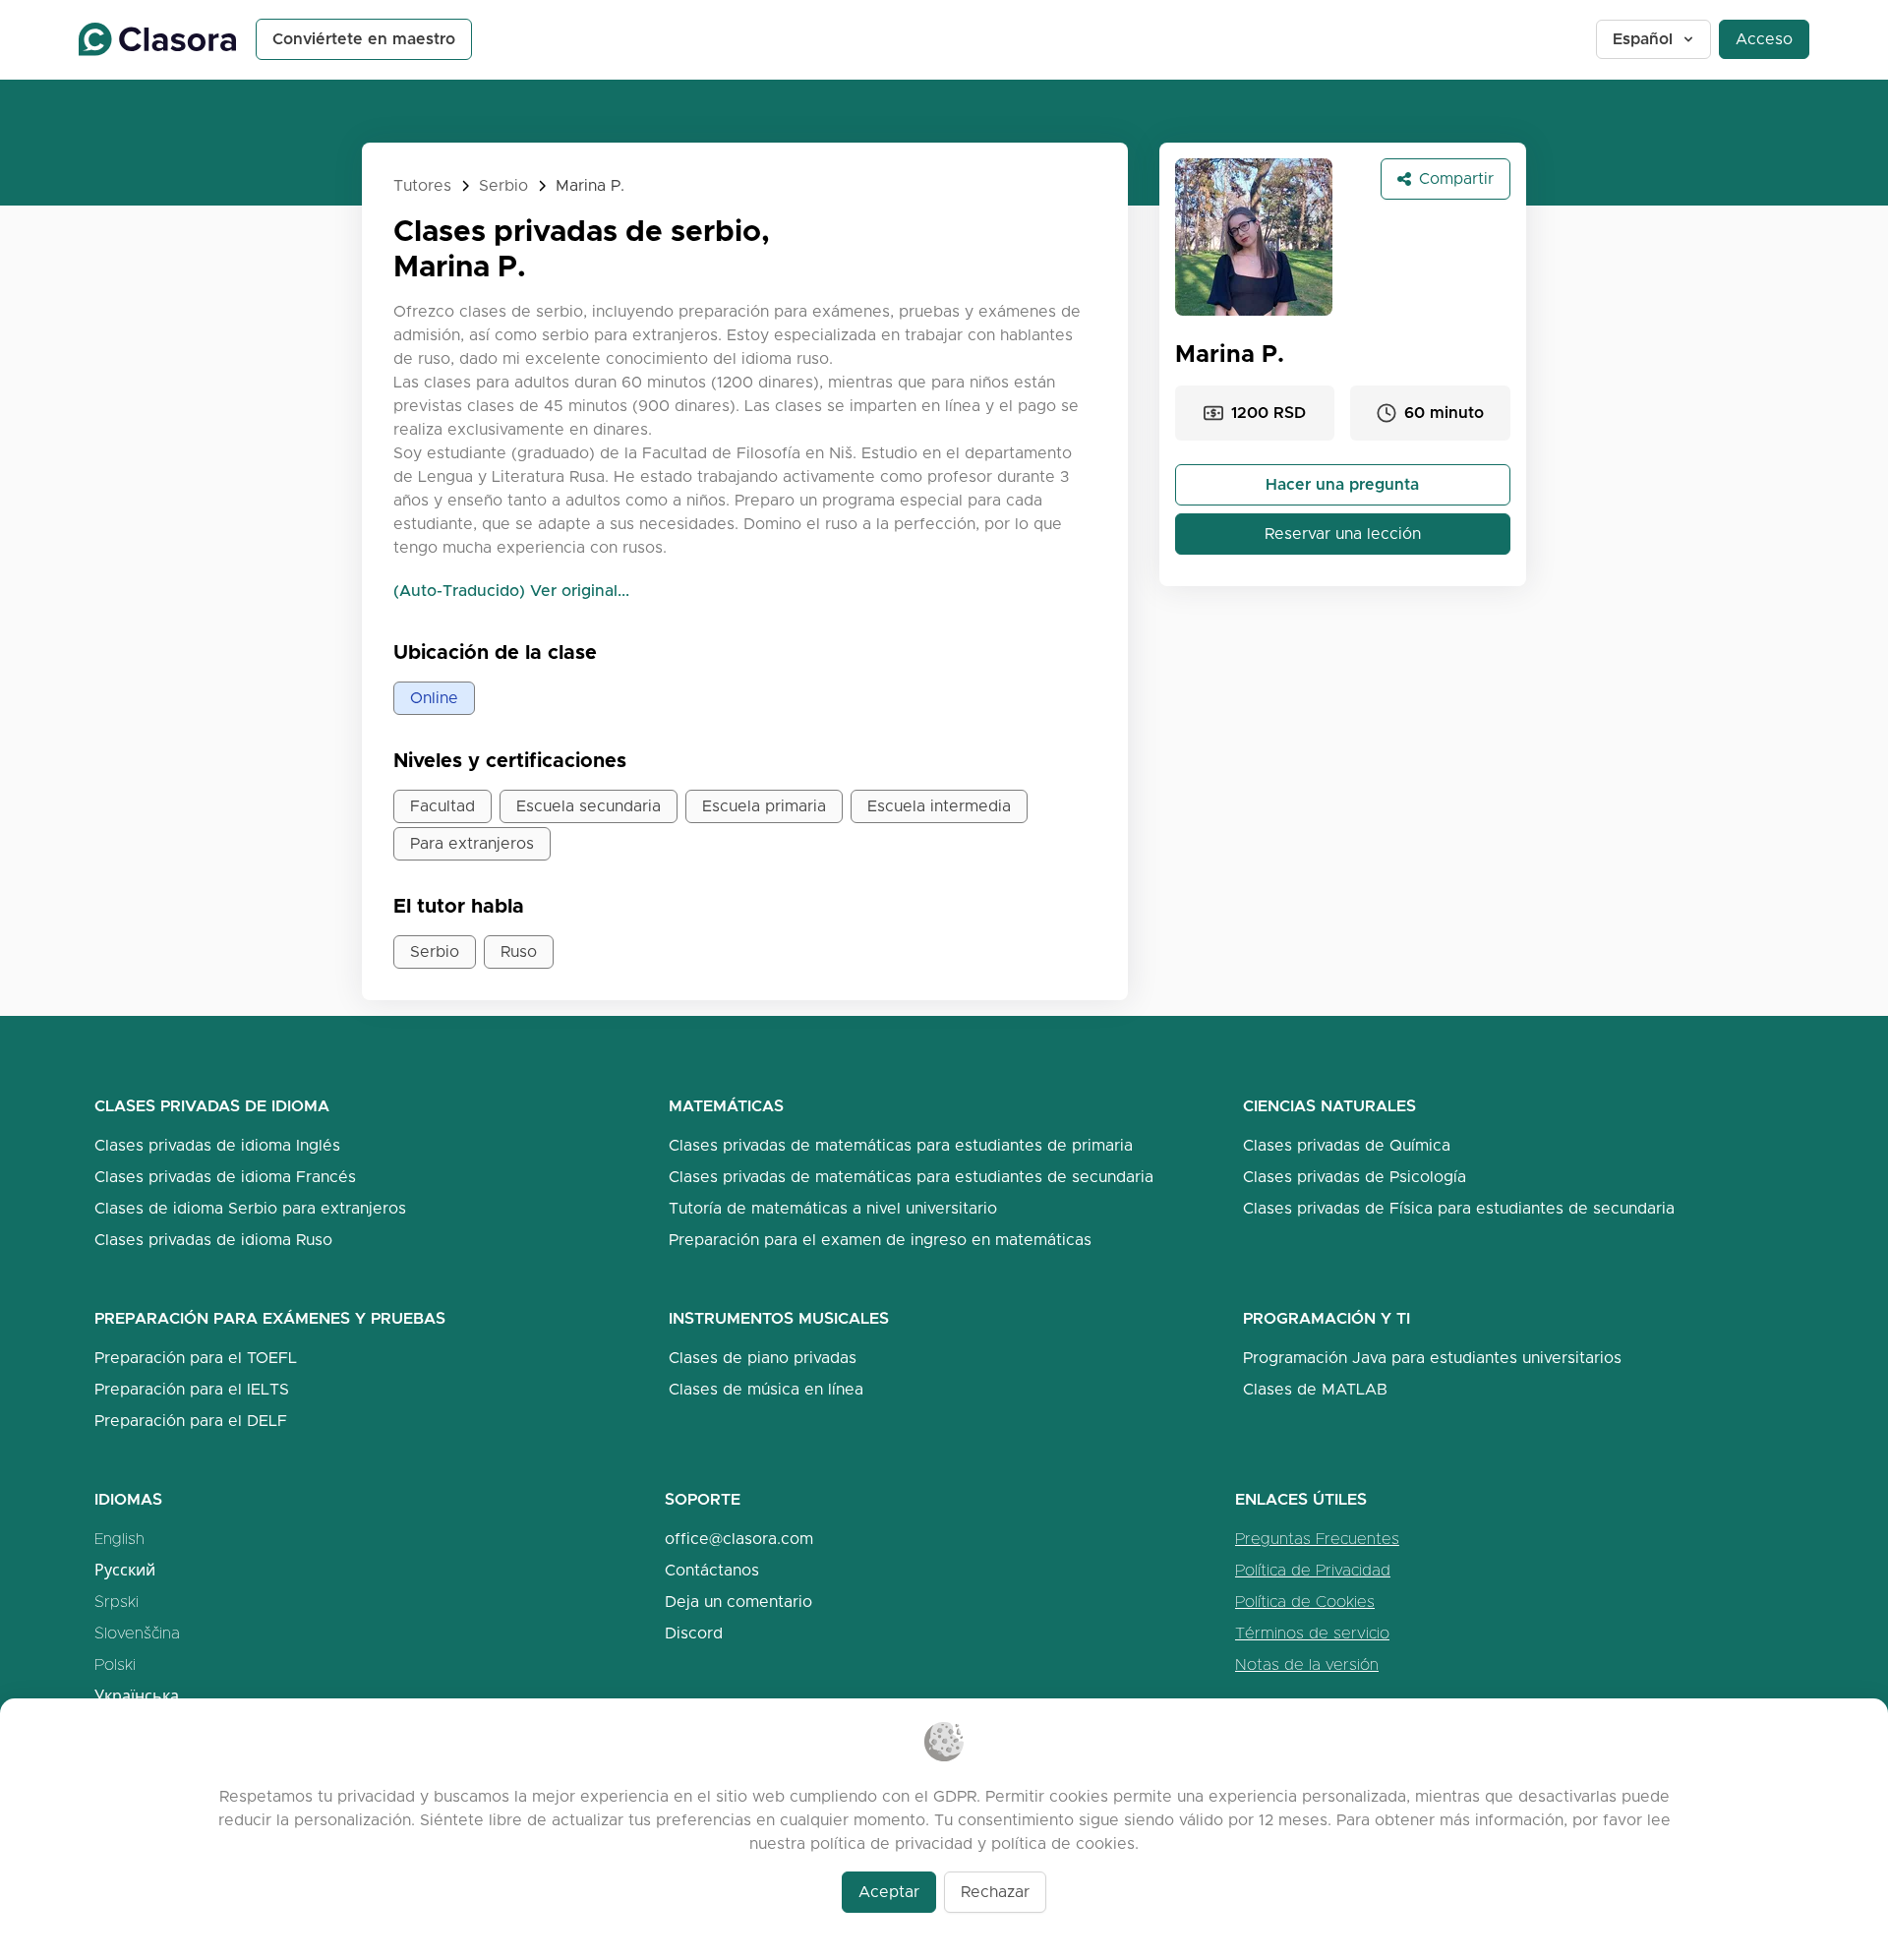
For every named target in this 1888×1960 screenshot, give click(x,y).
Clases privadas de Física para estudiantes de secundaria (1459, 1208)
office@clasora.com (739, 1539)
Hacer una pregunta (1342, 484)
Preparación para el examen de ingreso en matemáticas (880, 1240)
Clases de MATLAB (1315, 1389)
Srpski (117, 1602)
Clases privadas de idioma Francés (225, 1177)
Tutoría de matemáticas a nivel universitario (833, 1208)
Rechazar (995, 1892)
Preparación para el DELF (191, 1421)
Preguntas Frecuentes (1317, 1539)
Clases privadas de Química (1347, 1145)
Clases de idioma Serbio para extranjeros (250, 1208)
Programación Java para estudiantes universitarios (1432, 1358)
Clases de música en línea (766, 1389)
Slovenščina (137, 1633)
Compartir (1456, 178)
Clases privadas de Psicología (1355, 1177)
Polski (115, 1664)
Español (1643, 39)
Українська (137, 1696)
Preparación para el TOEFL (196, 1358)
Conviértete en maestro (364, 39)
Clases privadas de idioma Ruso (213, 1240)
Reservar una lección (1343, 534)
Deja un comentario (738, 1602)
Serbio (503, 185)
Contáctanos (712, 1570)
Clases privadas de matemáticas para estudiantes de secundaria (911, 1177)
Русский (125, 1570)
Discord (694, 1633)
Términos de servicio (1312, 1633)
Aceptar (889, 1892)
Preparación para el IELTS (192, 1389)
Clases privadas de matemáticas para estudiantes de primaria (901, 1145)
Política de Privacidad (1313, 1570)
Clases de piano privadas (763, 1358)
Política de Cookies (1305, 1602)
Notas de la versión (1307, 1664)
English (119, 1539)
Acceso (1764, 39)
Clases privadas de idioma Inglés (217, 1145)
